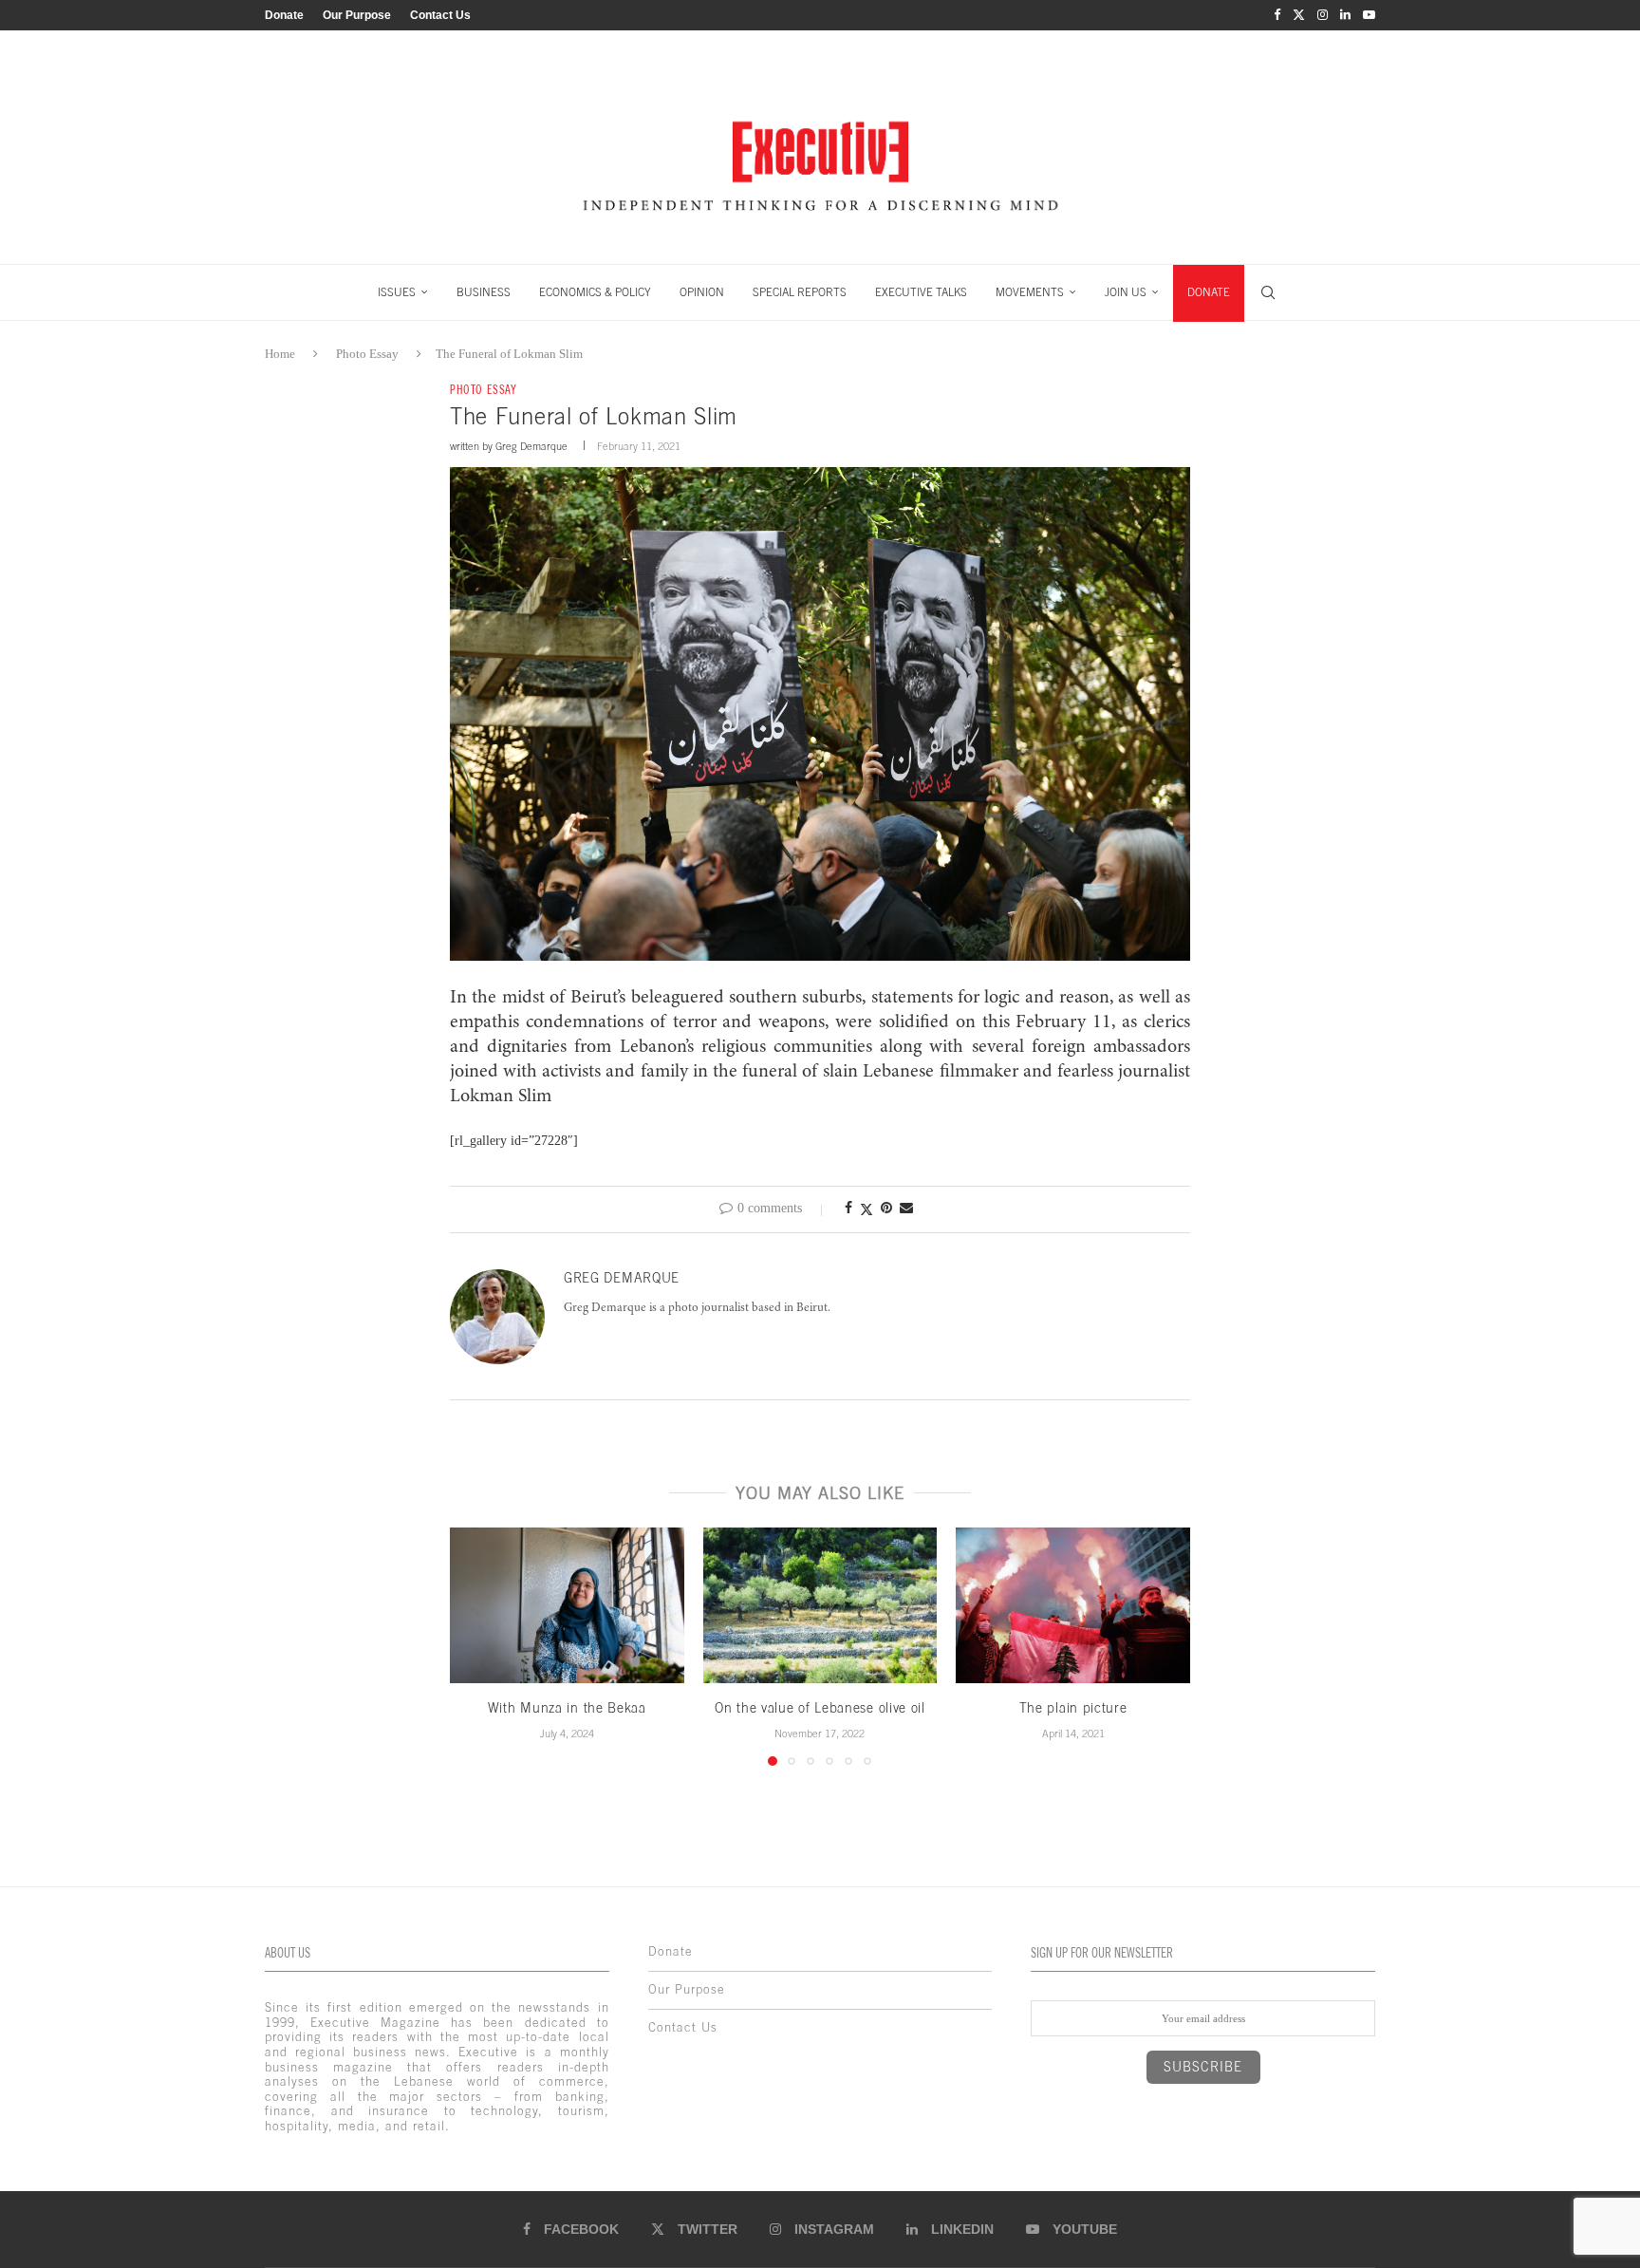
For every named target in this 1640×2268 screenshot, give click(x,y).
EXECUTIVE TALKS (921, 292)
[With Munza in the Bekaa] (567, 1605)
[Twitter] (1299, 15)
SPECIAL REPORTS (800, 292)
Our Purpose (357, 15)
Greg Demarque (531, 446)
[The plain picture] (1073, 1605)
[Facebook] (1277, 15)
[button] (475, 1645)
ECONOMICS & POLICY (595, 292)
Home (280, 354)
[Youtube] (1369, 15)
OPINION (702, 292)
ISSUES (397, 292)
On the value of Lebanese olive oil (820, 1708)
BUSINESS (484, 292)
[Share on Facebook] (848, 1209)
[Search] (1268, 292)
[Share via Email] (906, 1209)
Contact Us (440, 15)
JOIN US (1126, 292)
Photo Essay (367, 354)
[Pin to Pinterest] (886, 1209)
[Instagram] (1323, 15)
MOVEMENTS (1030, 292)
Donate (284, 15)
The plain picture (1073, 1708)
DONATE (1209, 292)
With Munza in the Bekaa (567, 1708)
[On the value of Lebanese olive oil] (820, 1605)
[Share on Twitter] (867, 1209)
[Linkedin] (1345, 15)
